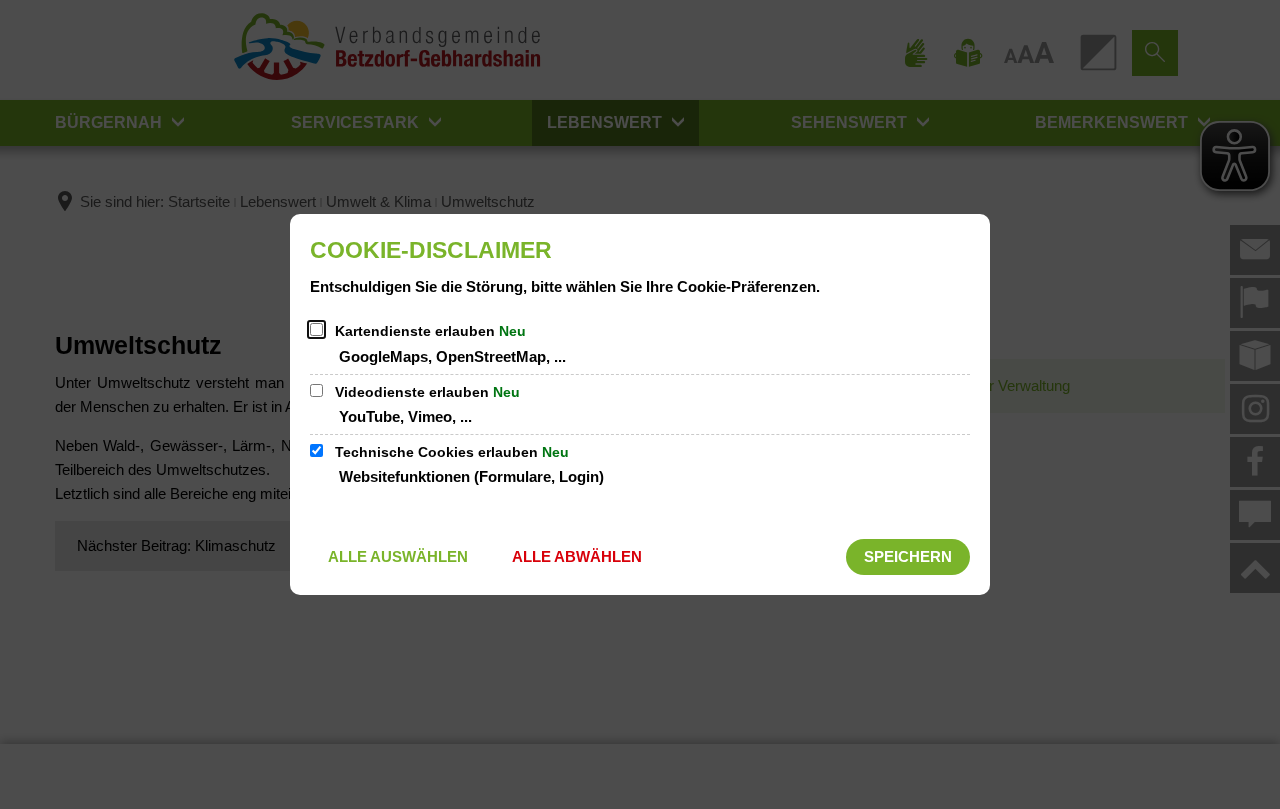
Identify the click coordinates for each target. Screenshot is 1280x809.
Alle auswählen (398, 556)
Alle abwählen (577, 556)
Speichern (908, 556)
